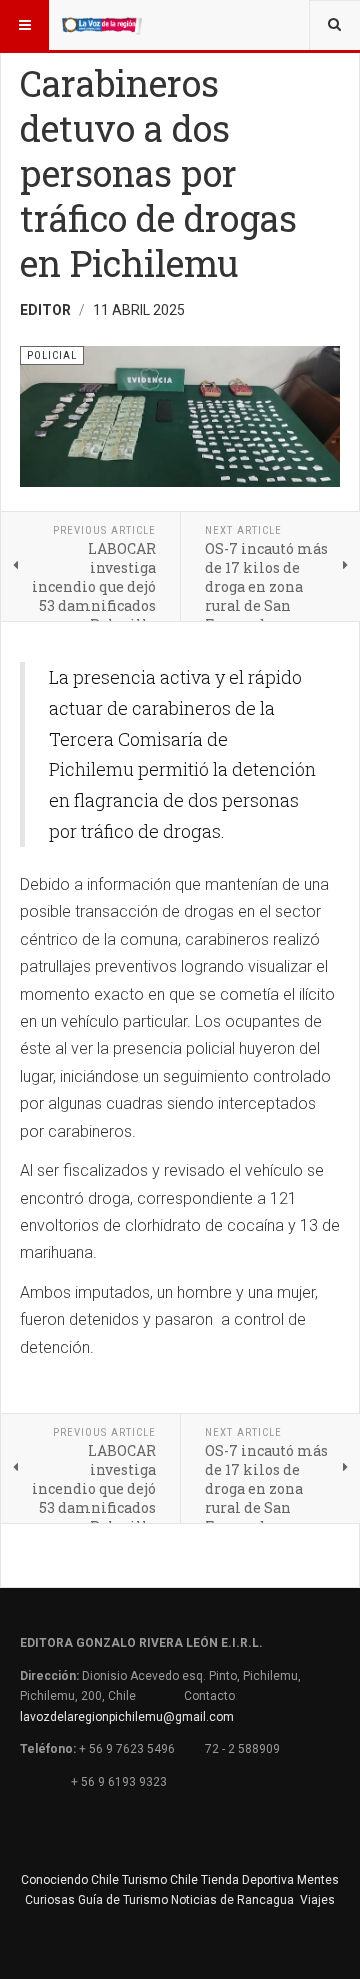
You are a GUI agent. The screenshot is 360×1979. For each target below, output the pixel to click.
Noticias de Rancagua (232, 1900)
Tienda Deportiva (247, 1880)
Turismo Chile (160, 1880)
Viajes (317, 1900)
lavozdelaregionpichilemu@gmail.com (127, 1717)
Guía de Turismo (123, 1900)
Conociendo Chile (70, 1880)
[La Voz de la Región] (102, 25)
